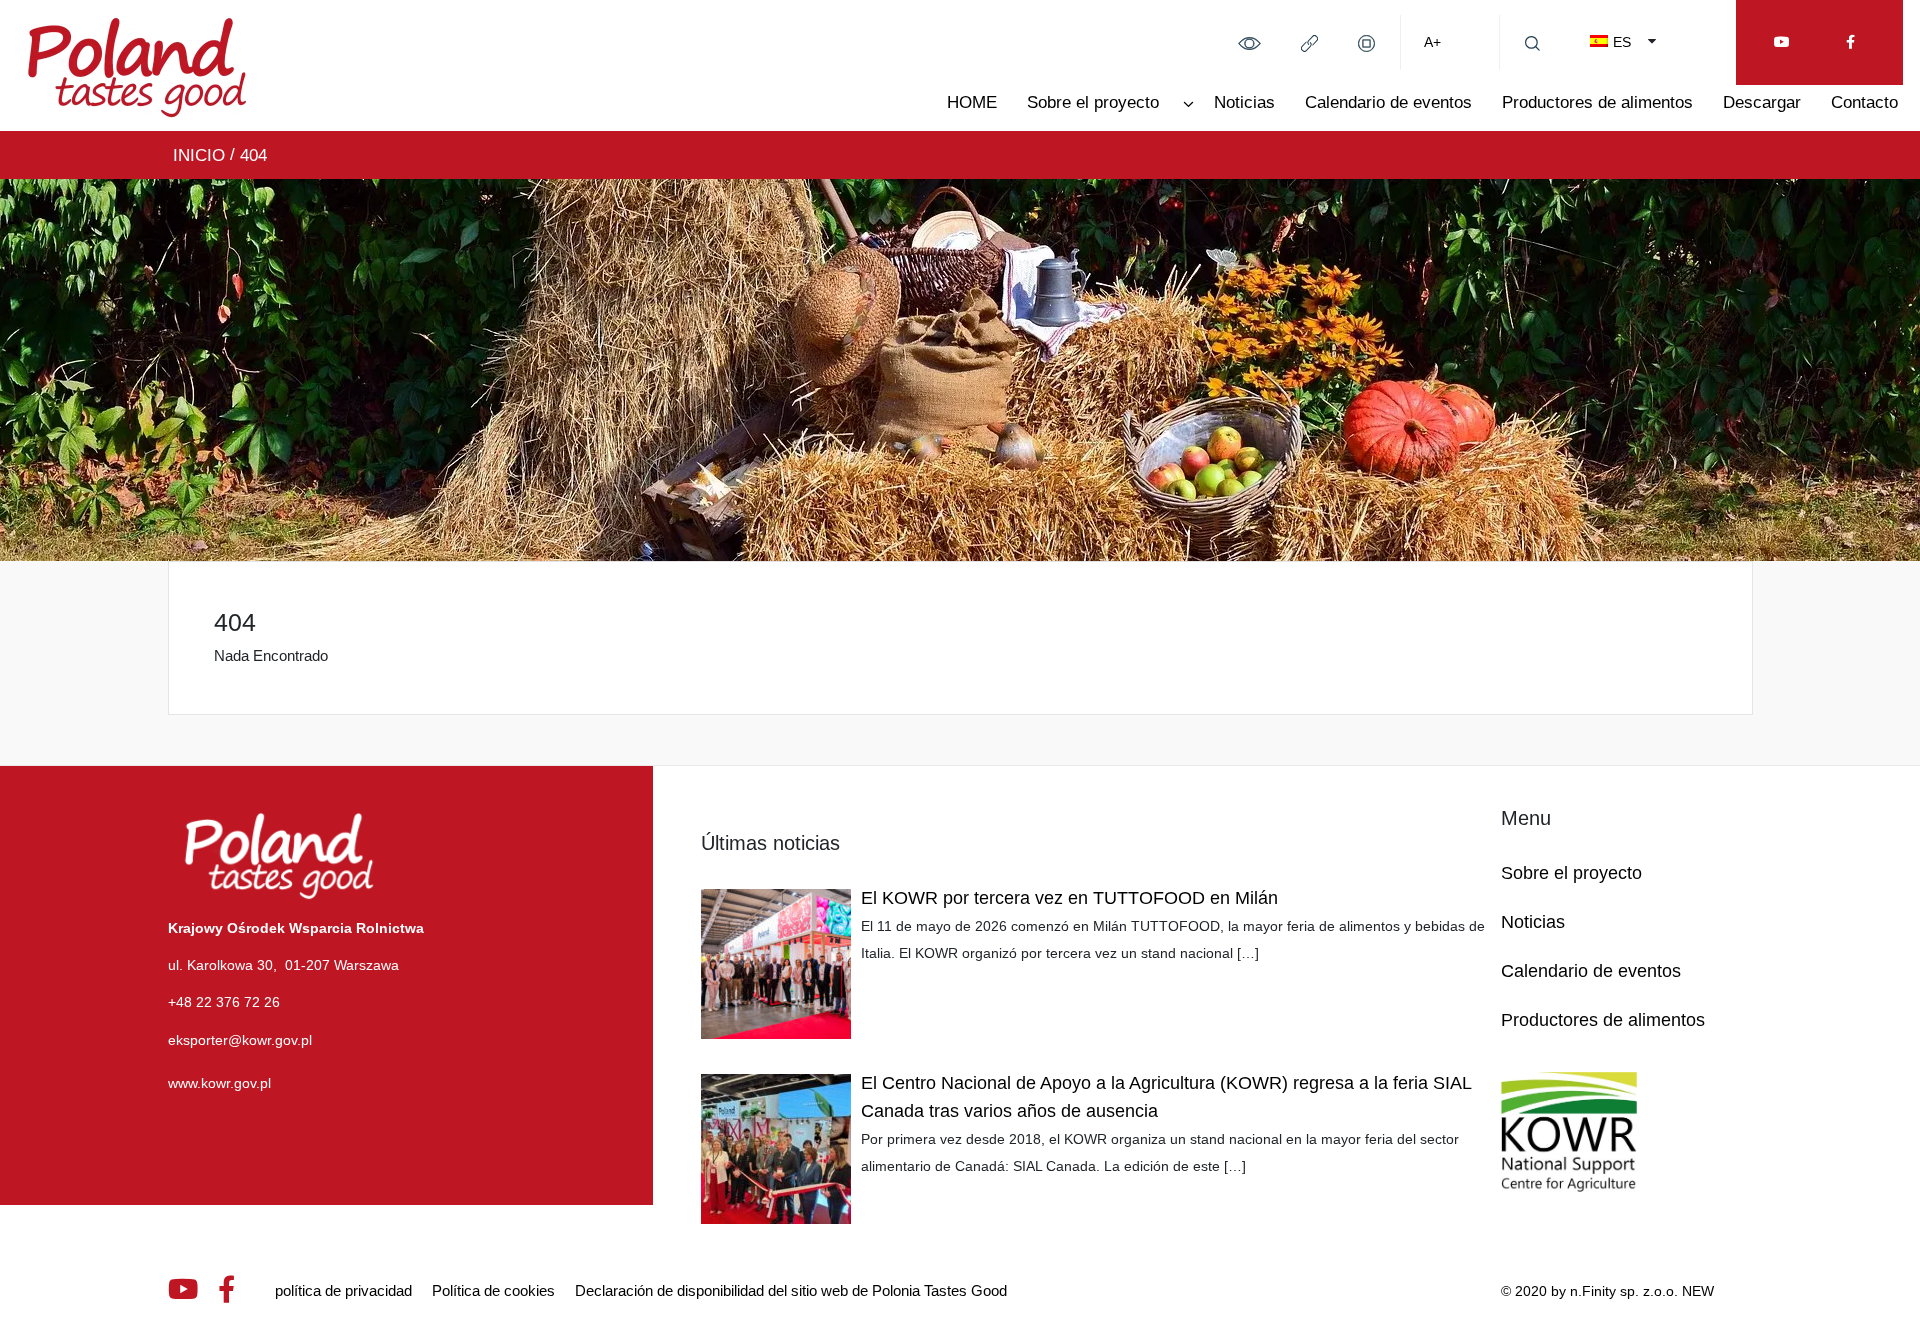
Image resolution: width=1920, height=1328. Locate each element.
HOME (972, 102)
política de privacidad (343, 1290)
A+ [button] (1432, 42)
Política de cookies (493, 1290)
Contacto (1864, 102)
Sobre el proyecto (1093, 102)
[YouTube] (1782, 42)
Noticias (1244, 102)
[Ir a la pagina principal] (137, 64)
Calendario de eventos (1388, 102)
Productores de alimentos (1597, 102)
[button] (1249, 42)
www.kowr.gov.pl (219, 1083)
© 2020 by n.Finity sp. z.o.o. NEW (1607, 1291)
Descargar (1762, 102)
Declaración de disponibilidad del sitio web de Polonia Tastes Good (791, 1290)
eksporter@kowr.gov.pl (240, 1040)
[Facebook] (1850, 42)
